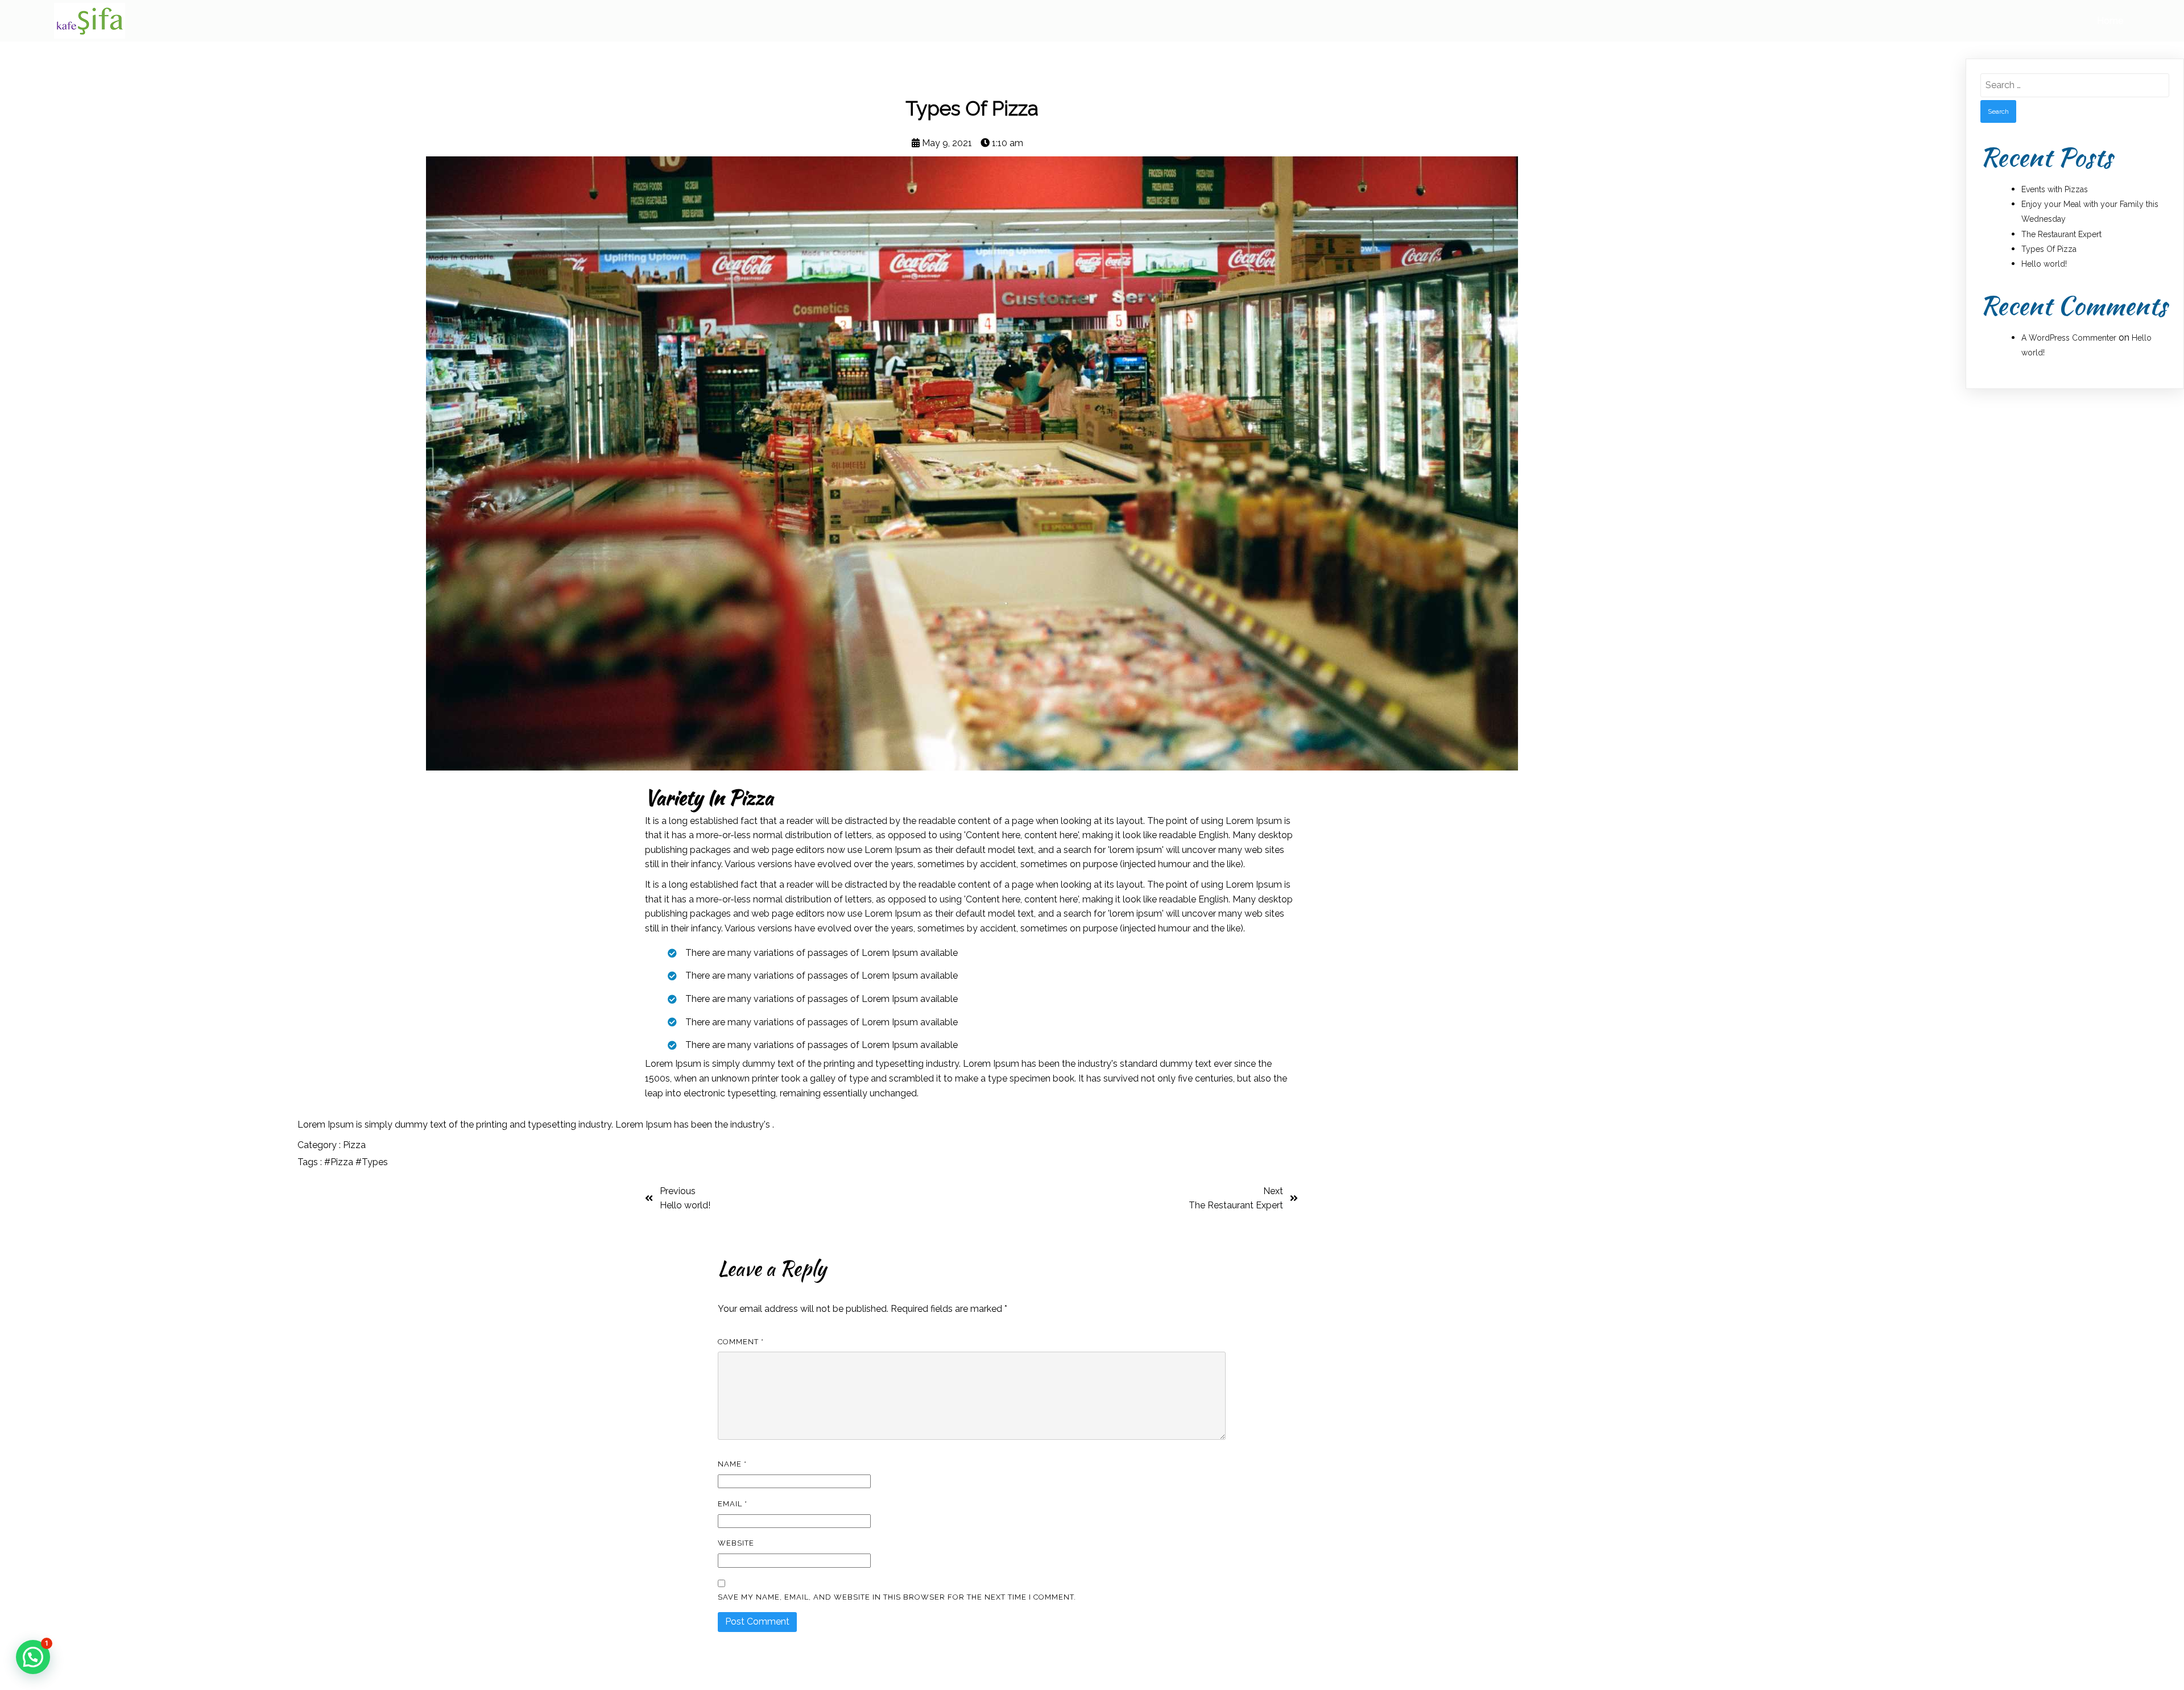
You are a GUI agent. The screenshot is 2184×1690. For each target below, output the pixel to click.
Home (2110, 21)
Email (733, 1504)
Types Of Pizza (2049, 249)
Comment (741, 1342)
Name (732, 1464)
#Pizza (340, 1162)
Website (736, 1543)
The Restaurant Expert (2061, 234)
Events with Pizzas (2055, 189)
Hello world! (2044, 264)
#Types (372, 1162)
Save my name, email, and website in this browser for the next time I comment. (897, 1597)
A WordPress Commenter (2069, 338)
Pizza (354, 1145)
